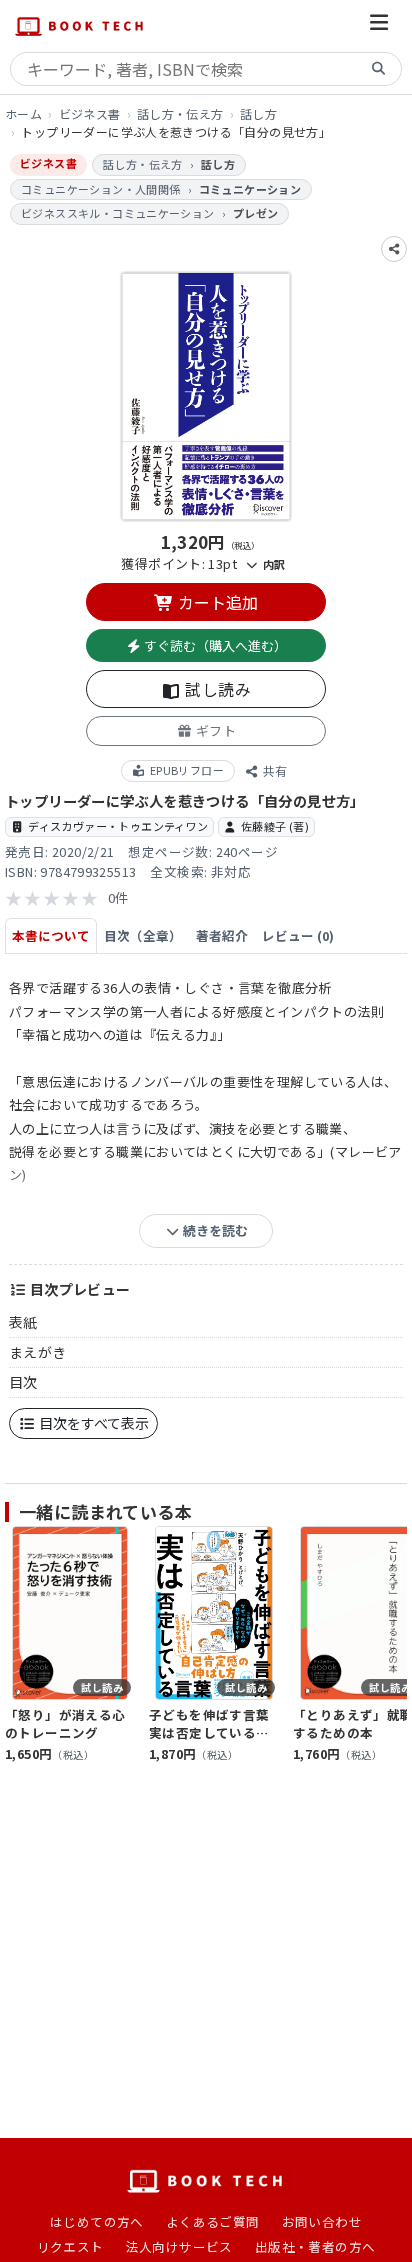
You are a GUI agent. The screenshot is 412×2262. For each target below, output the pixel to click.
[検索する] (379, 69)
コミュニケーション (250, 189)
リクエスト (70, 2246)
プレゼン (256, 213)
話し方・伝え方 (180, 113)
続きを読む (214, 1230)
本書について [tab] (51, 935)
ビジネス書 (90, 113)
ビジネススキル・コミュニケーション (118, 213)
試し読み (216, 689)
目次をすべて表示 (92, 1423)
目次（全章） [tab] (143, 935)
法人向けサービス (179, 2246)
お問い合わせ (322, 2221)
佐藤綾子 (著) (275, 826)
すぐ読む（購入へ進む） (214, 645)
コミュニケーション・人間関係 (100, 189)
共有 (273, 770)
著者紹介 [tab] (222, 935)
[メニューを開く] (379, 25)
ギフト (214, 730)
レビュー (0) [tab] (298, 935)
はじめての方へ (97, 2221)
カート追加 (216, 602)
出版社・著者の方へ (315, 2246)
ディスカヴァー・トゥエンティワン (118, 826)
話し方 (258, 113)
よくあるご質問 (213, 2221)
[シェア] (394, 249)
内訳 (272, 564)
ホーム (23, 113)
